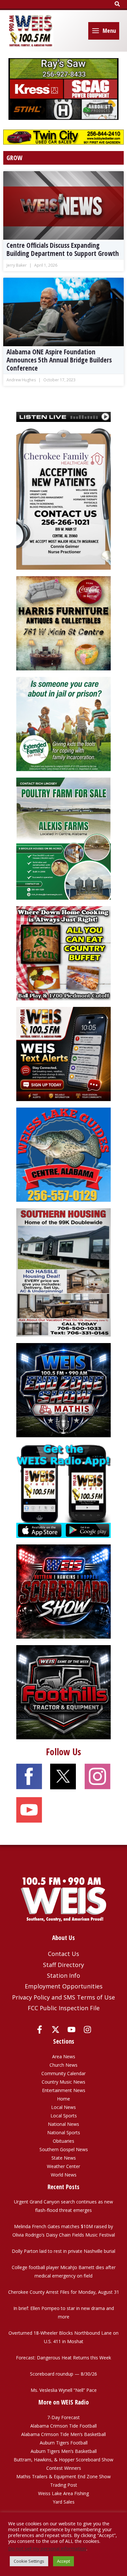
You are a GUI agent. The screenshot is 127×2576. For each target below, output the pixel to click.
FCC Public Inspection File (64, 2008)
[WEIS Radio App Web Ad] (63, 1490)
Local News (63, 2107)
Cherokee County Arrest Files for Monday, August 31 (64, 2292)
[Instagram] (87, 2030)
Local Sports (64, 2116)
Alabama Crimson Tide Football (63, 2426)
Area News (64, 2056)
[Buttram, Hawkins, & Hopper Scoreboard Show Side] (63, 1591)
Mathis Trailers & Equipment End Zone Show (63, 2476)
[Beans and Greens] (63, 953)
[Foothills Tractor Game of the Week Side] (63, 1692)
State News (64, 2158)
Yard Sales (64, 2502)
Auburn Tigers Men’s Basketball (64, 2451)
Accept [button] (63, 2561)
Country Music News (63, 2082)
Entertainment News (64, 2090)
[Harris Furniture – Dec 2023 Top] (63, 623)
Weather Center (63, 2166)
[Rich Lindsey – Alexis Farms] (63, 838)
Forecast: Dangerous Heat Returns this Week (63, 2358)
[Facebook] (40, 2030)
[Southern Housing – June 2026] (63, 1272)
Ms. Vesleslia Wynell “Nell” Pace (64, 2390)
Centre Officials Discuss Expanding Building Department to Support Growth (63, 249)
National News (63, 2124)
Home (63, 2099)
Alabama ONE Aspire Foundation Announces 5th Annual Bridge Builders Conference (59, 360)
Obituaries (63, 2141)
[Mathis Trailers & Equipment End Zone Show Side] (63, 1390)
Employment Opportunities (64, 1986)
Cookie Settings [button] (29, 2561)
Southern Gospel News (64, 2149)
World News (64, 2175)
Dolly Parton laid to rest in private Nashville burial (63, 2251)
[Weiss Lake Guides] (63, 1154)
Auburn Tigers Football (64, 2443)
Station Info (63, 1975)
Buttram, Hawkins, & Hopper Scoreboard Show (63, 2460)
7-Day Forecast (63, 2417)
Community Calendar (63, 2073)
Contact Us (63, 1954)
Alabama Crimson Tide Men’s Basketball (63, 2434)
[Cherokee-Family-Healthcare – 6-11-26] (63, 499)
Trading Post (64, 2485)
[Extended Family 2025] (63, 723)
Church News (63, 2065)
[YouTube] (71, 2030)
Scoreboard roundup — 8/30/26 (63, 2374)
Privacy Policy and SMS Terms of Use (63, 1997)
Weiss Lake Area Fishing (63, 2493)
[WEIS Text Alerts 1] (63, 1053)
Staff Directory (63, 1965)
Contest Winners (64, 2468)
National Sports (64, 2132)
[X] (56, 2030)
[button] (118, 4)
